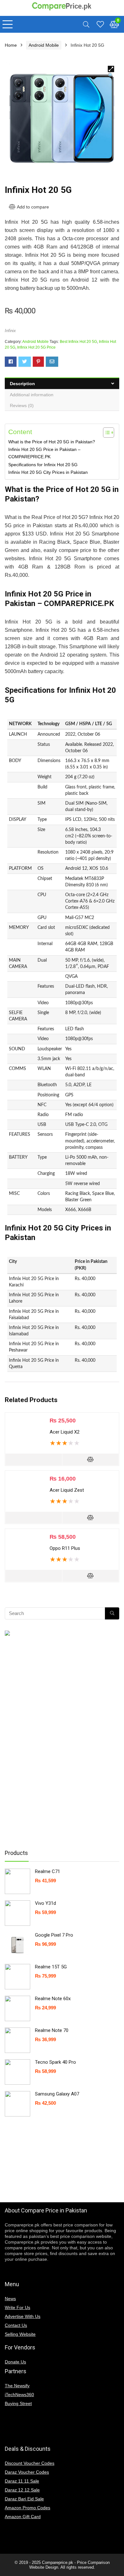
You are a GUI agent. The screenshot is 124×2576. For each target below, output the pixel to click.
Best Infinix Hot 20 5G (78, 342)
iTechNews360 (19, 2395)
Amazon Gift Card (23, 2517)
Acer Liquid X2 (65, 1432)
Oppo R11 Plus (65, 1548)
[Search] (86, 24)
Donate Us (15, 2362)
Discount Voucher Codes (30, 2463)
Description (22, 384)
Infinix (10, 331)
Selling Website (20, 2334)
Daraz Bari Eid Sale (24, 2499)
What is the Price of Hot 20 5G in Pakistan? (52, 442)
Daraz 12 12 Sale (22, 2490)
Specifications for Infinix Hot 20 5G (43, 465)
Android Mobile (44, 45)
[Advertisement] (56, 1742)
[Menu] (8, 24)
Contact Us (16, 2325)
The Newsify (17, 2386)
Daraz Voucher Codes (27, 2472)
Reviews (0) (22, 405)
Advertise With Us (23, 2316)
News (10, 2299)
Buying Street (18, 2403)
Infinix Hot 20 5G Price (36, 347)
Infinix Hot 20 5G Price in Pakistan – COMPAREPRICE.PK (44, 453)
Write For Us (17, 2307)
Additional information (32, 395)
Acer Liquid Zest (67, 1490)
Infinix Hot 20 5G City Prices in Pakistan (48, 472)
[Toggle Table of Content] (105, 433)
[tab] (62, 383)
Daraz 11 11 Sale (22, 2481)
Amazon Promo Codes (28, 2508)
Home (11, 45)
